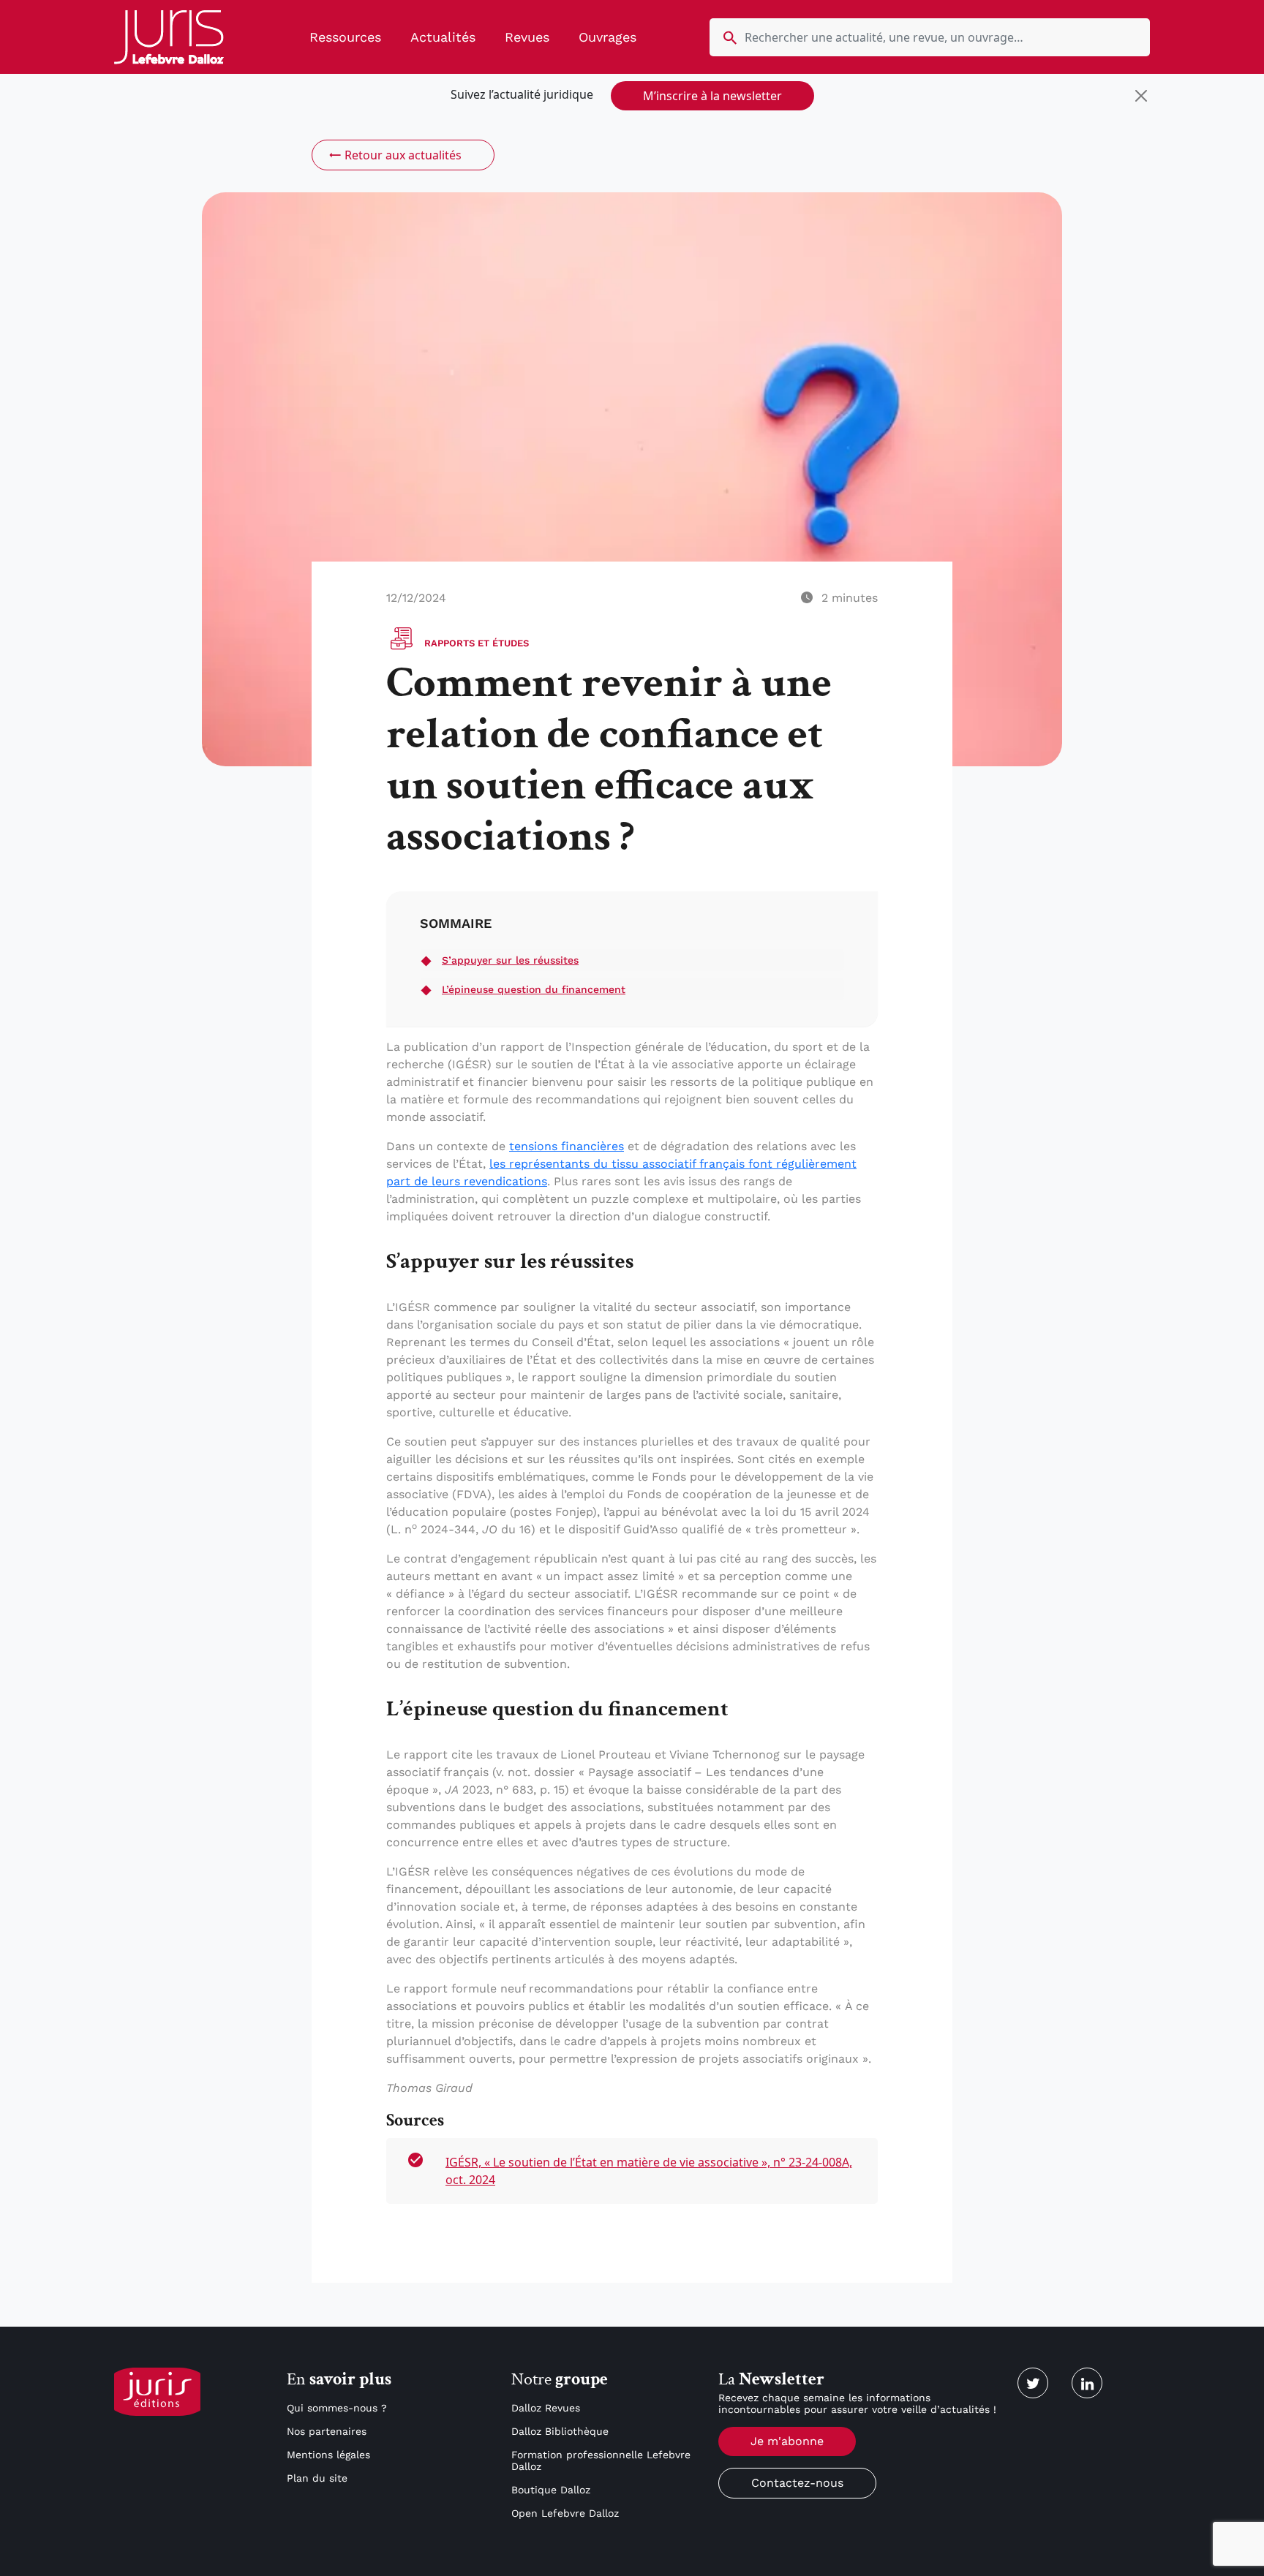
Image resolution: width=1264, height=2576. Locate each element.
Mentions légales (328, 2455)
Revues (527, 37)
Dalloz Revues (546, 2408)
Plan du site (317, 2478)
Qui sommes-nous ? (337, 2408)
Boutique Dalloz (551, 2490)
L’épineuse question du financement (534, 989)
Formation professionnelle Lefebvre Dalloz (601, 2460)
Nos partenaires (327, 2431)
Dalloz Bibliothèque (560, 2431)
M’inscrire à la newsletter (712, 96)
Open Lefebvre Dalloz (565, 2513)
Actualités (443, 37)
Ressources (345, 37)
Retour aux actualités (403, 155)
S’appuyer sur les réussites (510, 960)
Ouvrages (607, 37)
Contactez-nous (797, 2483)
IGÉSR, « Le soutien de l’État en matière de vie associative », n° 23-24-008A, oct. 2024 (649, 2171)
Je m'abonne (787, 2441)
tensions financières (567, 1146)
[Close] (1141, 96)
